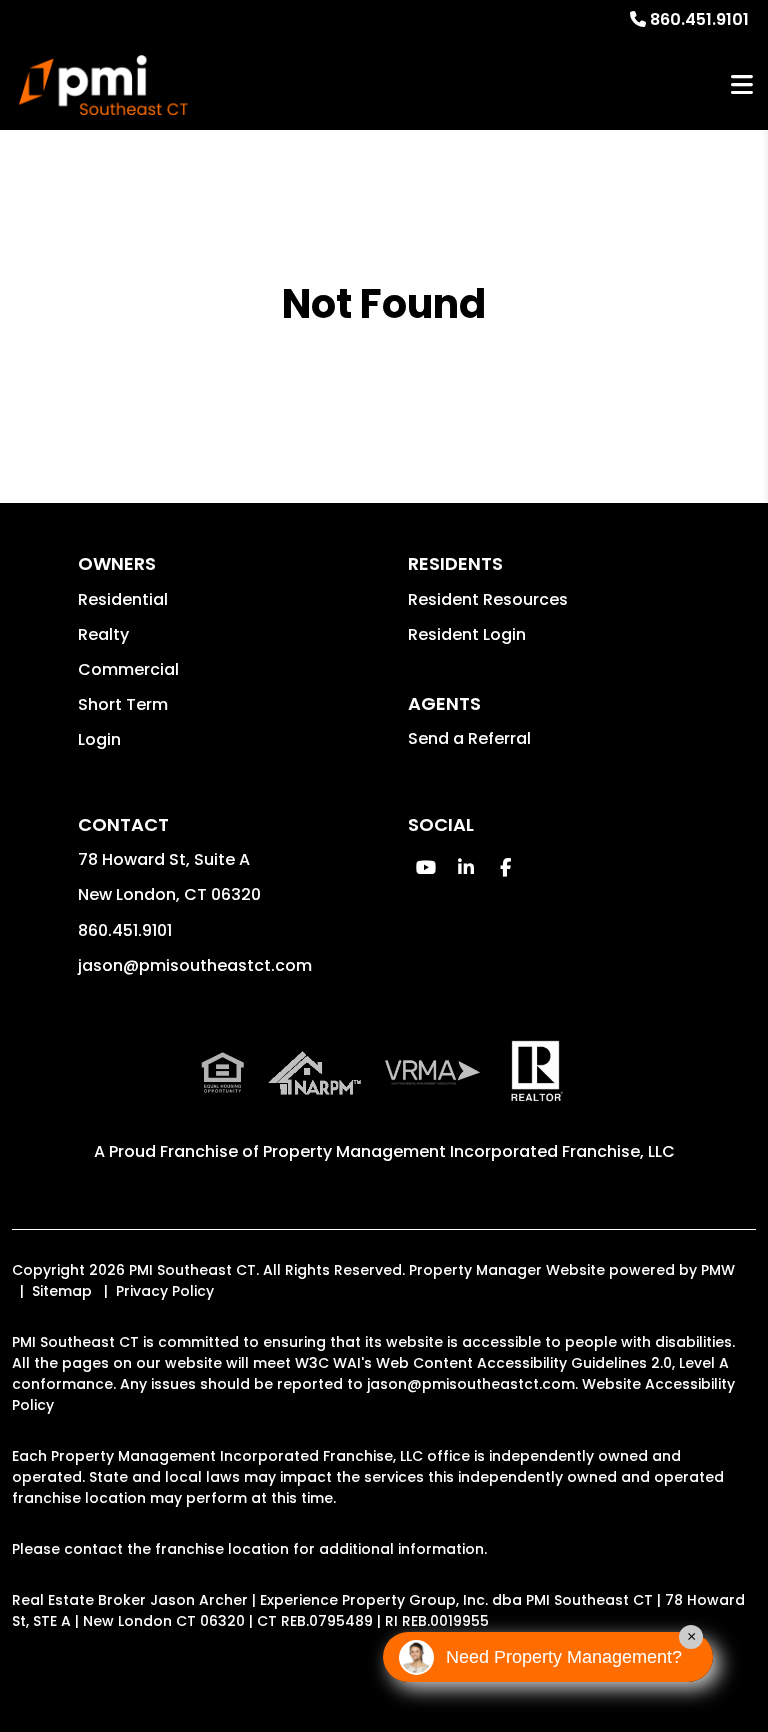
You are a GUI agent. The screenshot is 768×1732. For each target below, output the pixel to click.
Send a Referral (469, 738)
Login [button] (99, 739)
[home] (103, 85)
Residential (123, 599)
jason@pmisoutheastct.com (195, 965)
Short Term (123, 704)
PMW (718, 1270)
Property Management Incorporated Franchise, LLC (469, 1151)
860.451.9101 (699, 19)
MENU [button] (742, 85)
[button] (425, 867)
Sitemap (62, 1291)
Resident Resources (488, 599)
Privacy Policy (165, 1291)
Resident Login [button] (467, 634)
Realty (103, 634)
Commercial (128, 669)
